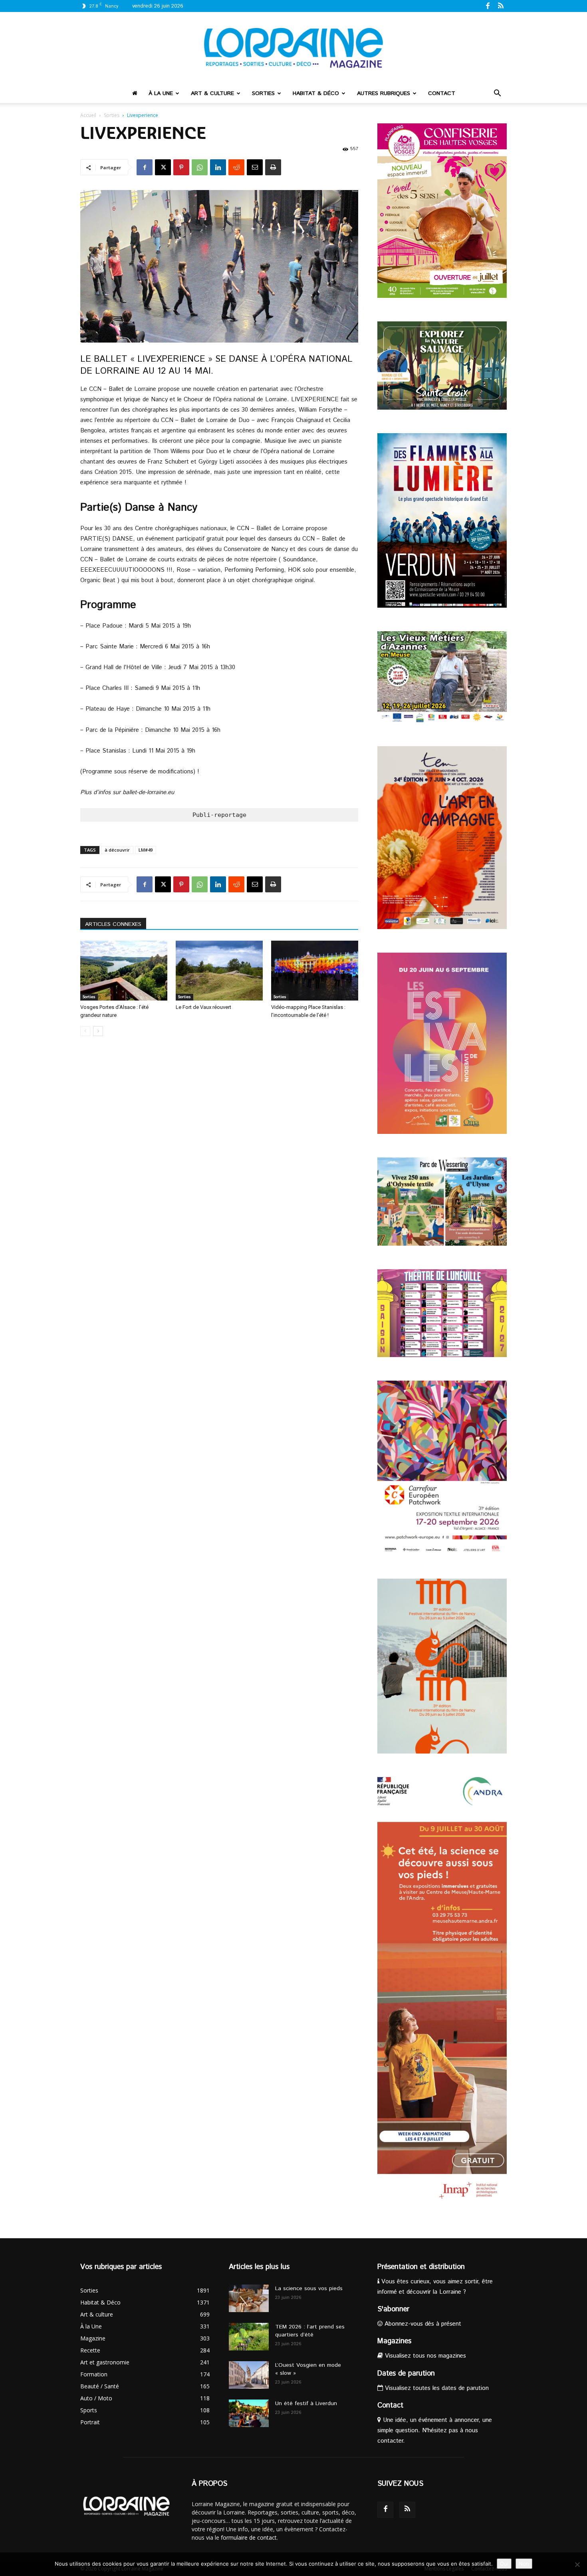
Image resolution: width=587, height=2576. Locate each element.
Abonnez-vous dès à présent (422, 2324)
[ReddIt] (236, 167)
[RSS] (501, 6)
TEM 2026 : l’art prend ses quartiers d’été (310, 2331)
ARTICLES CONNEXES (113, 924)
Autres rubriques (384, 93)
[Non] (577, 2564)
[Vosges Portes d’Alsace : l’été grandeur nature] (124, 971)
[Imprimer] (273, 167)
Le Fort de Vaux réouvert (203, 1007)
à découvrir (117, 850)
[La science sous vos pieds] (249, 2298)
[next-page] (98, 1031)
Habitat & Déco (316, 93)
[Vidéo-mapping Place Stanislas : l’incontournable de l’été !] (315, 971)
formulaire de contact (249, 2537)
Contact (442, 93)
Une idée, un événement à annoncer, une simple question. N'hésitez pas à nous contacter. (435, 2430)
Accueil (88, 115)
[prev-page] (85, 1031)
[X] (163, 167)
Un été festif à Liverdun (306, 2404)
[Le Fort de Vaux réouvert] (219, 971)
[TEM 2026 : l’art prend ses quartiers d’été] (249, 2337)
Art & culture (212, 93)
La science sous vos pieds (309, 2289)
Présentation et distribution (421, 2267)
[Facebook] (488, 6)
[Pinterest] (181, 167)
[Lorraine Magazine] (293, 48)
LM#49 (146, 850)
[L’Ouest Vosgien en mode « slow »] (249, 2375)
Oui (504, 2564)
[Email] (255, 167)
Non (524, 2564)
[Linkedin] (218, 167)
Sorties (263, 93)
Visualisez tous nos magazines (424, 2356)
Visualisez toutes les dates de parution (436, 2388)
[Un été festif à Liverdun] (249, 2413)
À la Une (161, 93)
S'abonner (393, 2309)
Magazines (394, 2341)
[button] (497, 94)
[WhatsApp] (200, 167)
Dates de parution (406, 2374)
